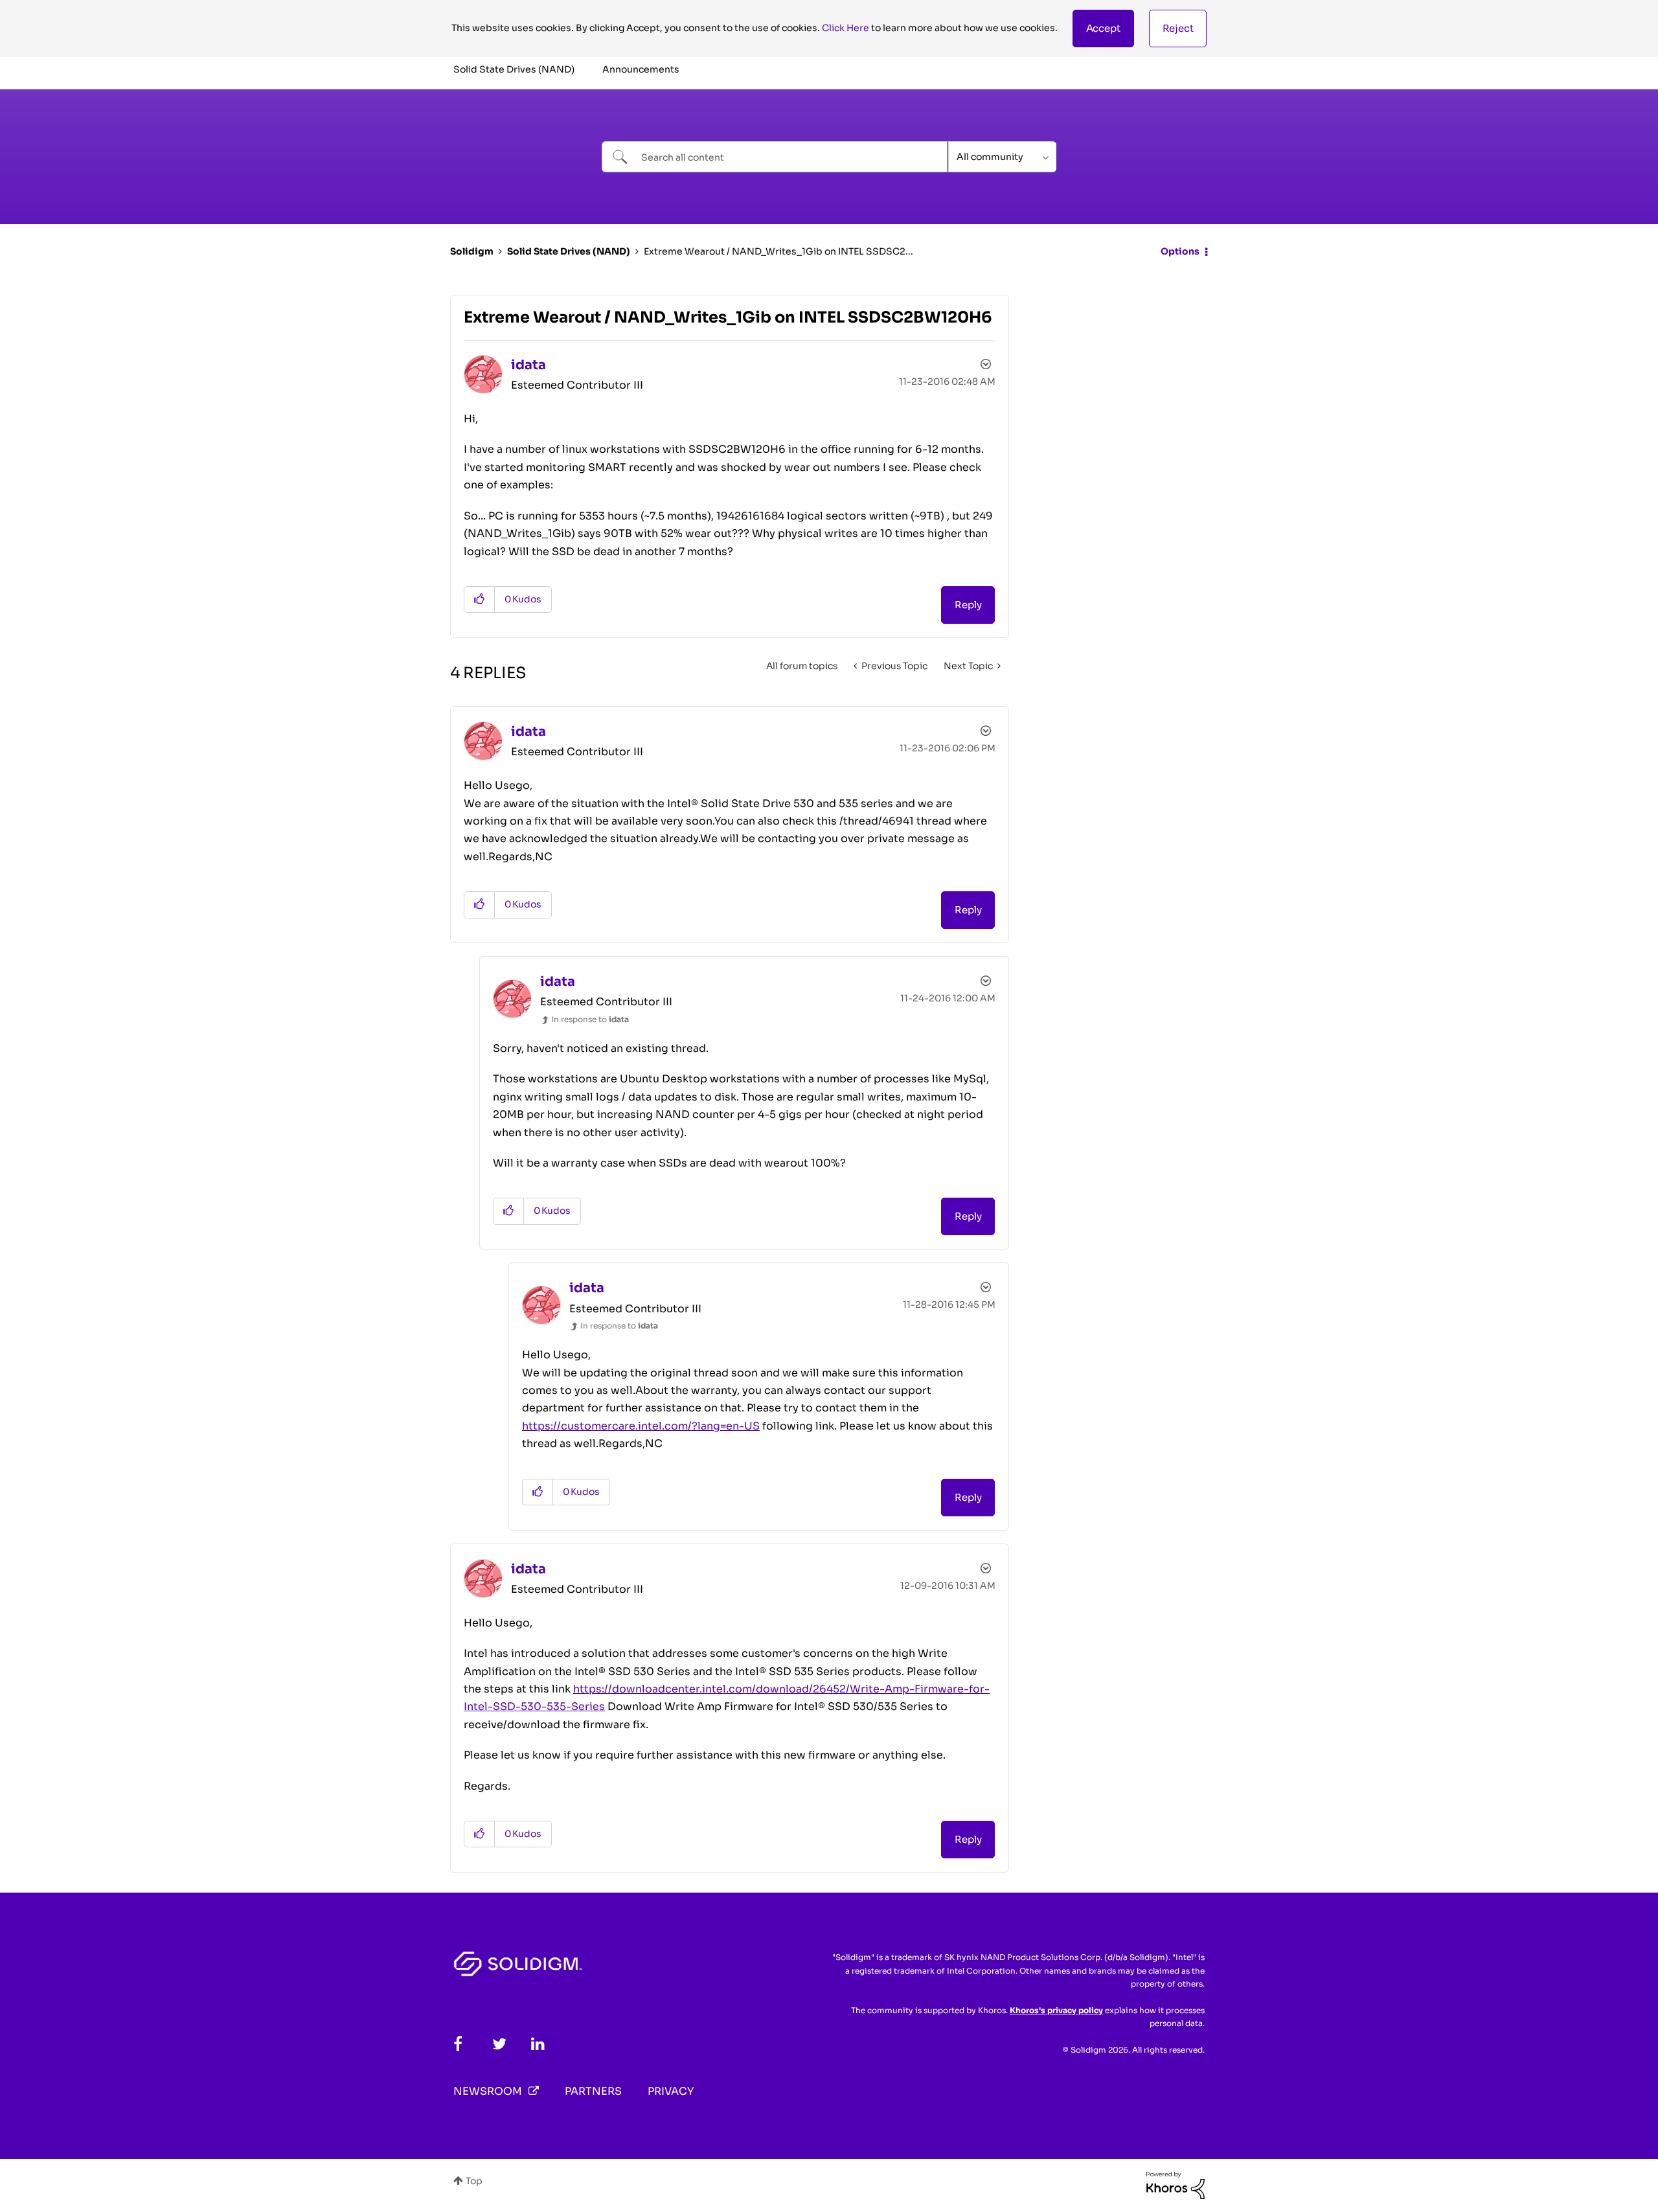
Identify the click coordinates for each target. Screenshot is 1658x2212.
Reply (968, 605)
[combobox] (775, 157)
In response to (590, 1019)
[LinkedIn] (538, 2044)
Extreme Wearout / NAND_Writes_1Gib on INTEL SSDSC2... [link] (778, 251)
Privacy (671, 2091)
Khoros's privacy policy (1056, 2010)
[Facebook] (458, 2044)
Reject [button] (1178, 28)
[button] (1103, 29)
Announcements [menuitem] (641, 69)
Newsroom (488, 2091)
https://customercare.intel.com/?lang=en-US (641, 1426)
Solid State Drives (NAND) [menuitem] (514, 69)
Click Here (846, 28)
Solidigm (472, 251)
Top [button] (474, 2181)
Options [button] (1180, 251)
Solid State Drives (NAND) (569, 251)
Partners (593, 2091)
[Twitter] (499, 2044)
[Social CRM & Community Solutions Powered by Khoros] (1175, 2185)
